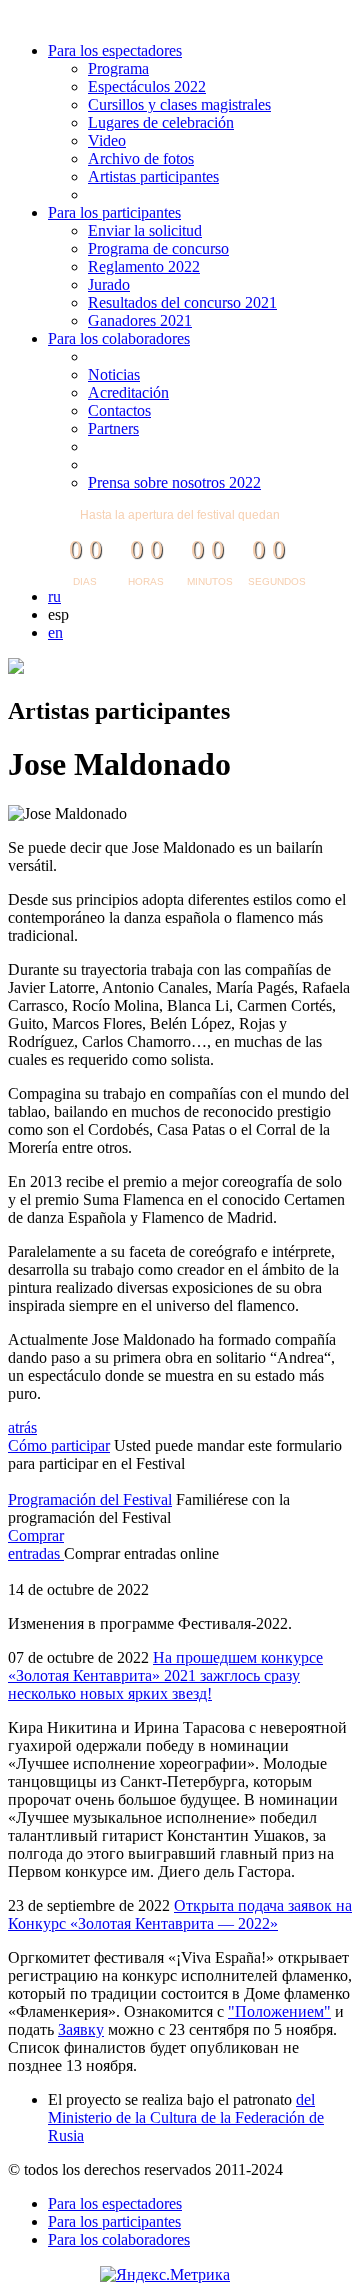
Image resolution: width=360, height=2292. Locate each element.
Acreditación (128, 392)
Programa (118, 68)
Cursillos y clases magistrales (179, 104)
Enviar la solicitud (145, 230)
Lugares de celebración (161, 122)
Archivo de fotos (141, 158)
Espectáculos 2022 (147, 86)
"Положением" (279, 2011)
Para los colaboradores (119, 338)
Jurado (109, 284)
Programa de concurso (158, 248)
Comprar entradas (36, 1544)
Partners (113, 428)
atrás (22, 1427)
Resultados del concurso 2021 (182, 302)
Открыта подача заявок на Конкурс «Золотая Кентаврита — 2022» (180, 1914)
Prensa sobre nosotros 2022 (174, 482)
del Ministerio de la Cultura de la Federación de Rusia (186, 2117)
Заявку (81, 2029)
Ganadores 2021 (140, 320)
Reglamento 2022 (144, 266)
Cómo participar (59, 1445)
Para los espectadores (115, 50)
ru (54, 596)
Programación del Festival (90, 1499)
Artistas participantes (153, 176)
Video (107, 140)
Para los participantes (114, 212)
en (55, 632)
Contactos (119, 410)
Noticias (114, 374)
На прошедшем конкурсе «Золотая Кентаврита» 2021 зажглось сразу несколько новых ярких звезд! (165, 1675)
